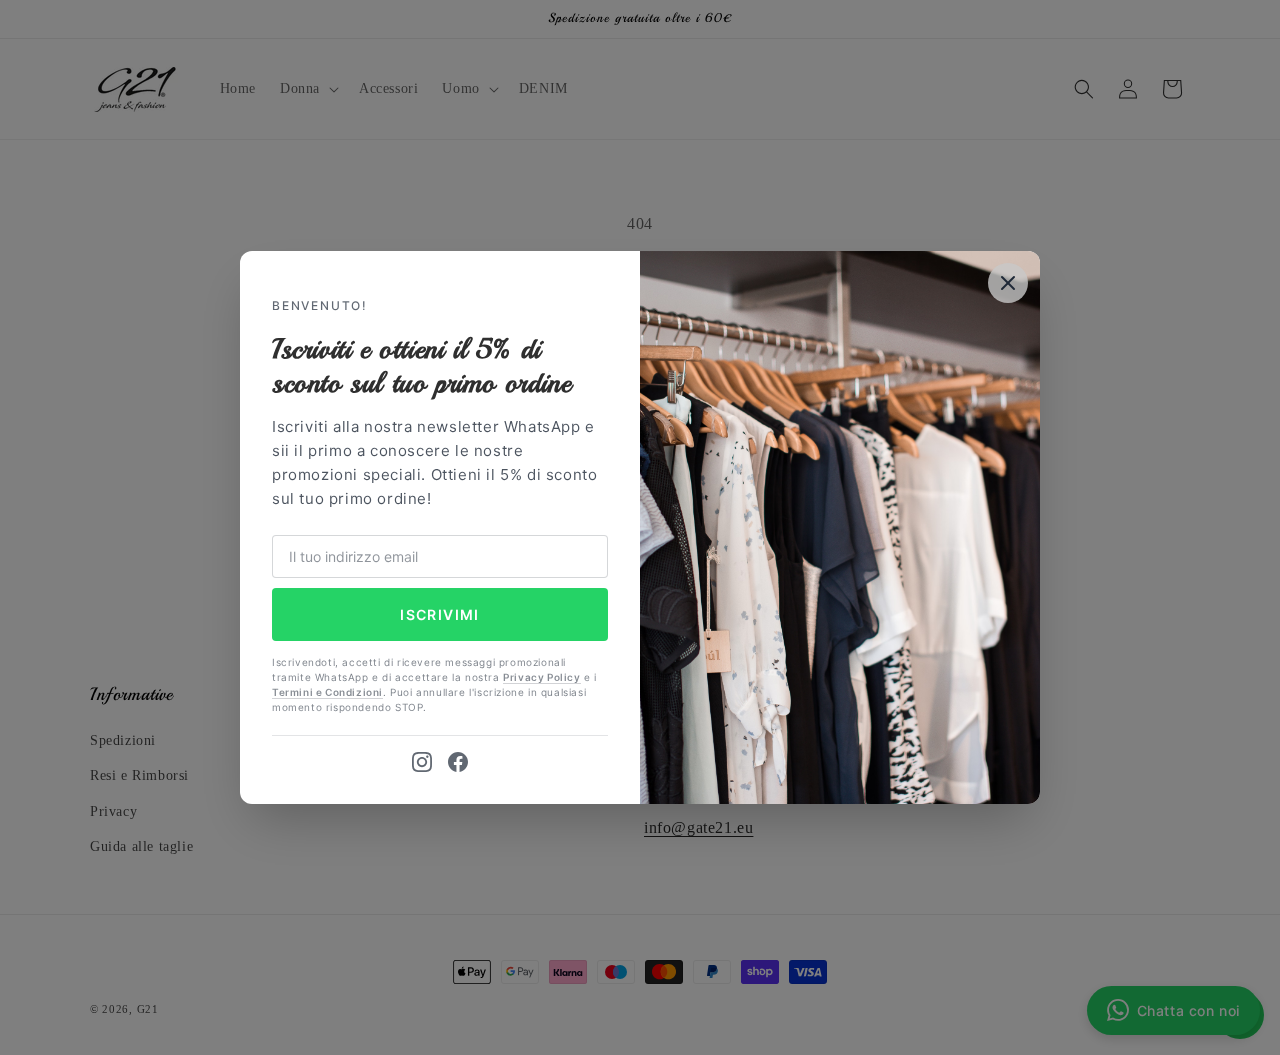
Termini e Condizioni (327, 692)
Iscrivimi (440, 614)
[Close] (1008, 283)
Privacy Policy (541, 677)
